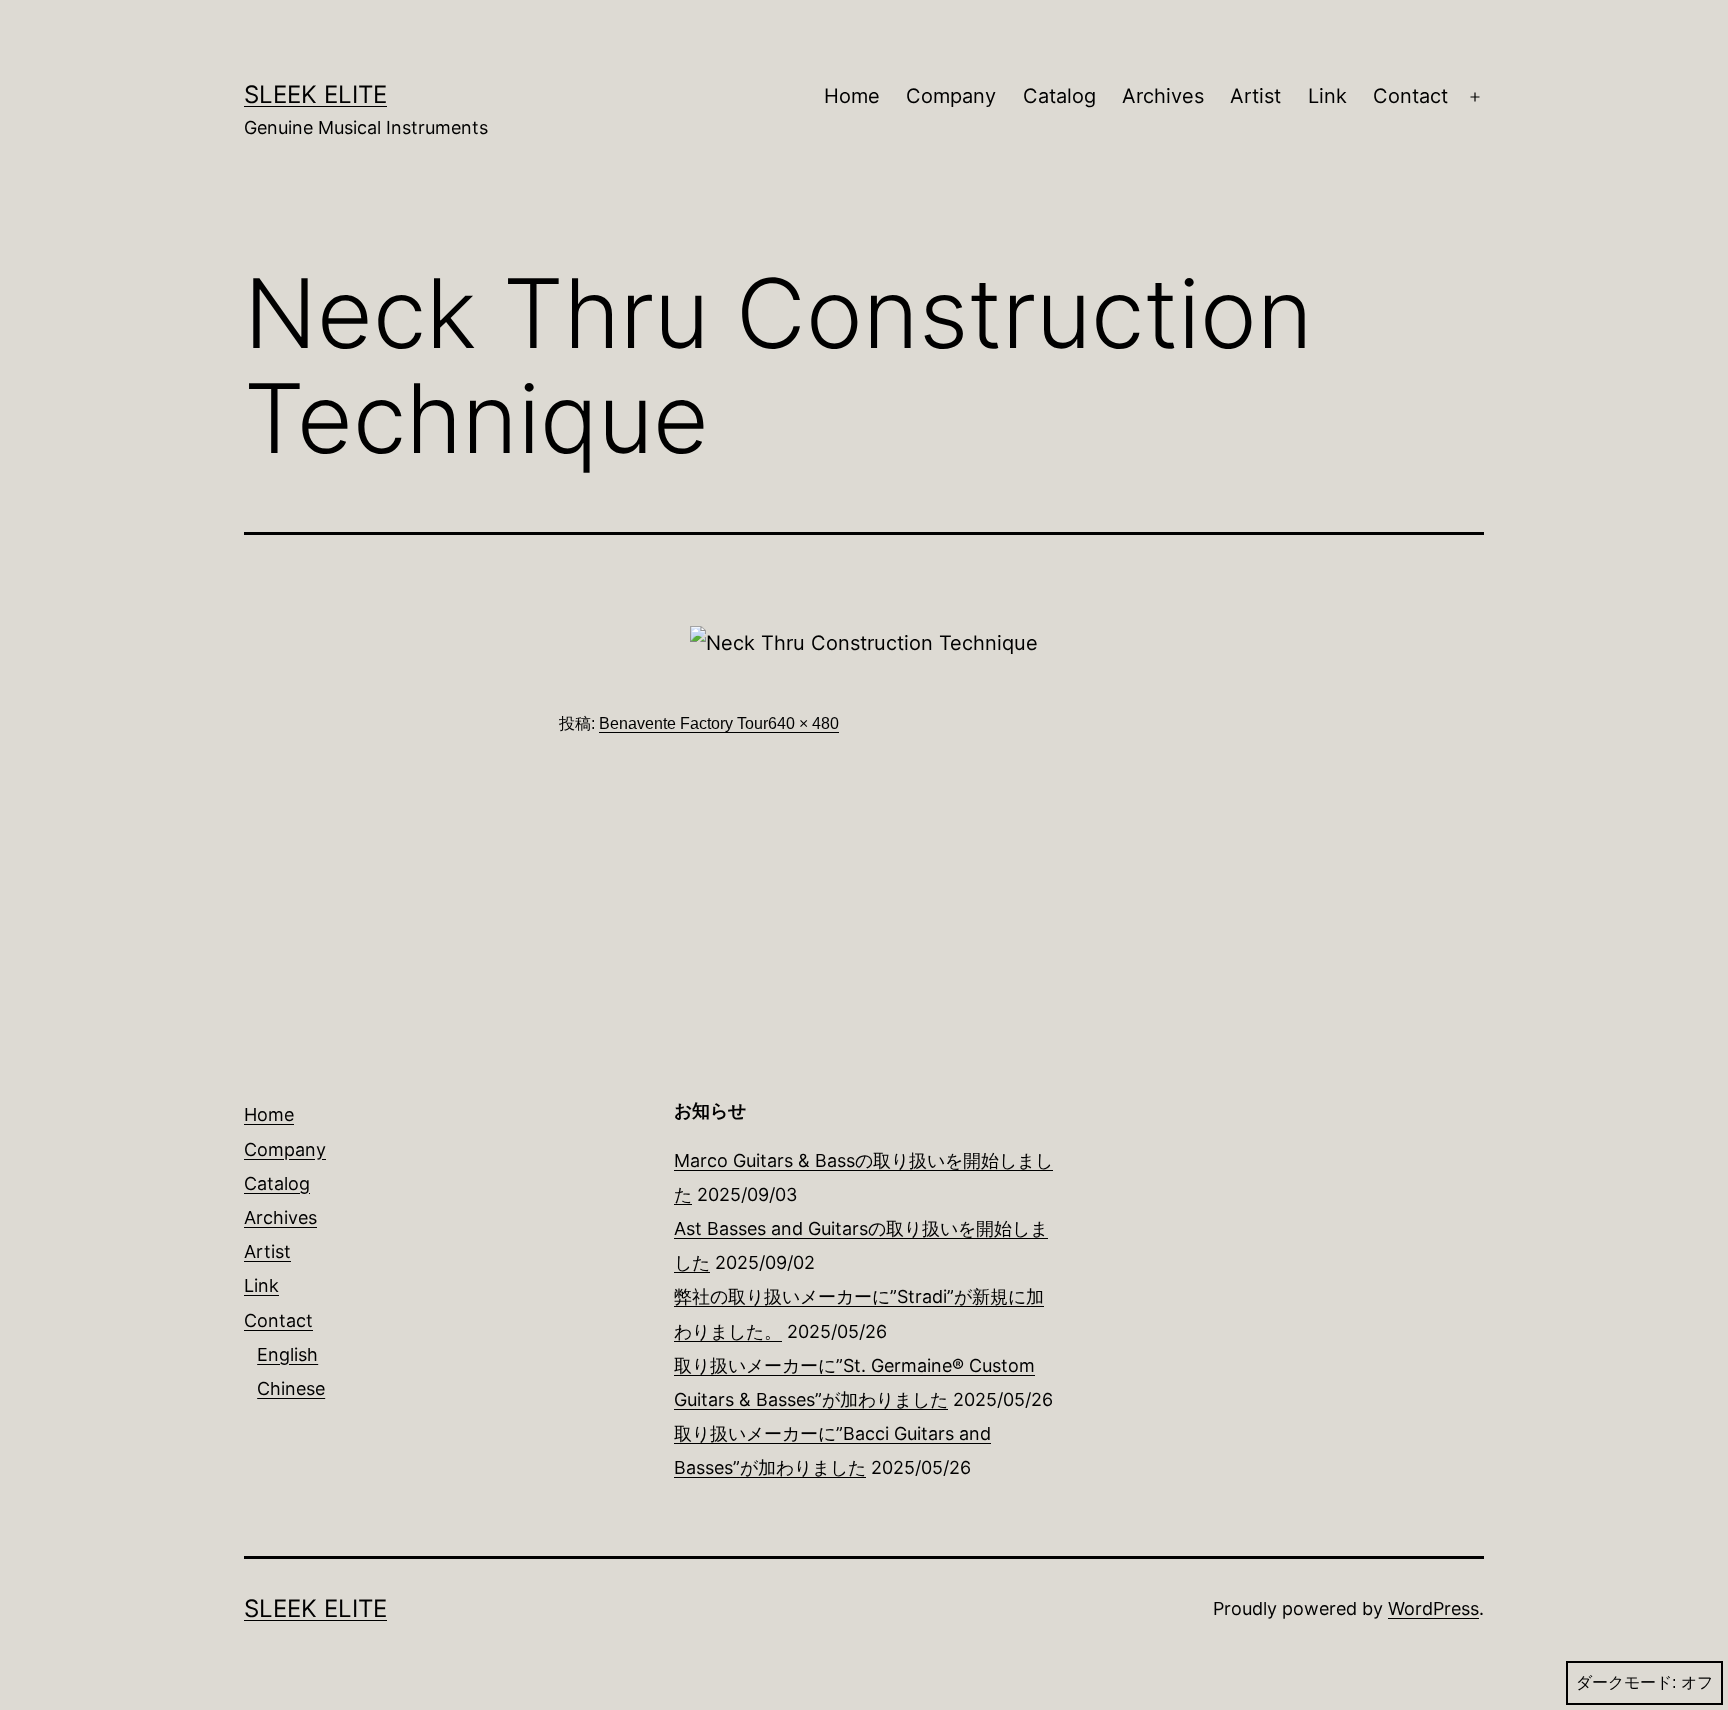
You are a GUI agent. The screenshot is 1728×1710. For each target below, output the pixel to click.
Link (1327, 96)
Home (852, 96)
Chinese (291, 1388)
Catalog (1059, 96)
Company (951, 96)
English (287, 1354)
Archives (1163, 96)
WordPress (1433, 1608)
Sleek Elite (315, 94)
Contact (1410, 96)
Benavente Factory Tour (683, 723)
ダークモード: (1626, 1682)
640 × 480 (803, 723)
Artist (1255, 96)
